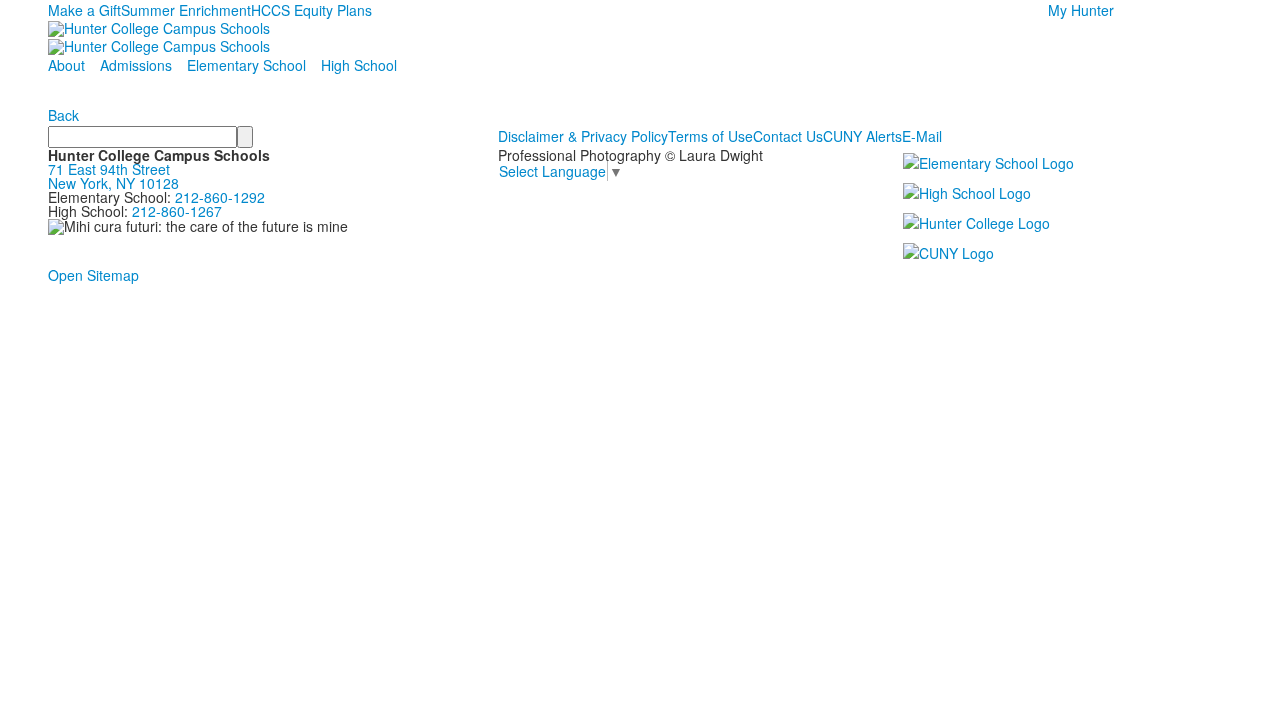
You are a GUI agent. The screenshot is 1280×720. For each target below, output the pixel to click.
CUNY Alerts (862, 136)
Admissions (136, 65)
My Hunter (1081, 10)
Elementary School (246, 65)
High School (359, 65)
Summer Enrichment (186, 10)
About (66, 65)
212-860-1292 (220, 197)
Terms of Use (710, 136)
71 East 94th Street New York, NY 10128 (113, 176)
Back (63, 115)
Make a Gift (84, 10)
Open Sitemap (93, 275)
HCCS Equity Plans (311, 10)
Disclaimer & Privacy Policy (583, 136)
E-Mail (922, 136)
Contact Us (788, 136)
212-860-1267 (177, 211)
